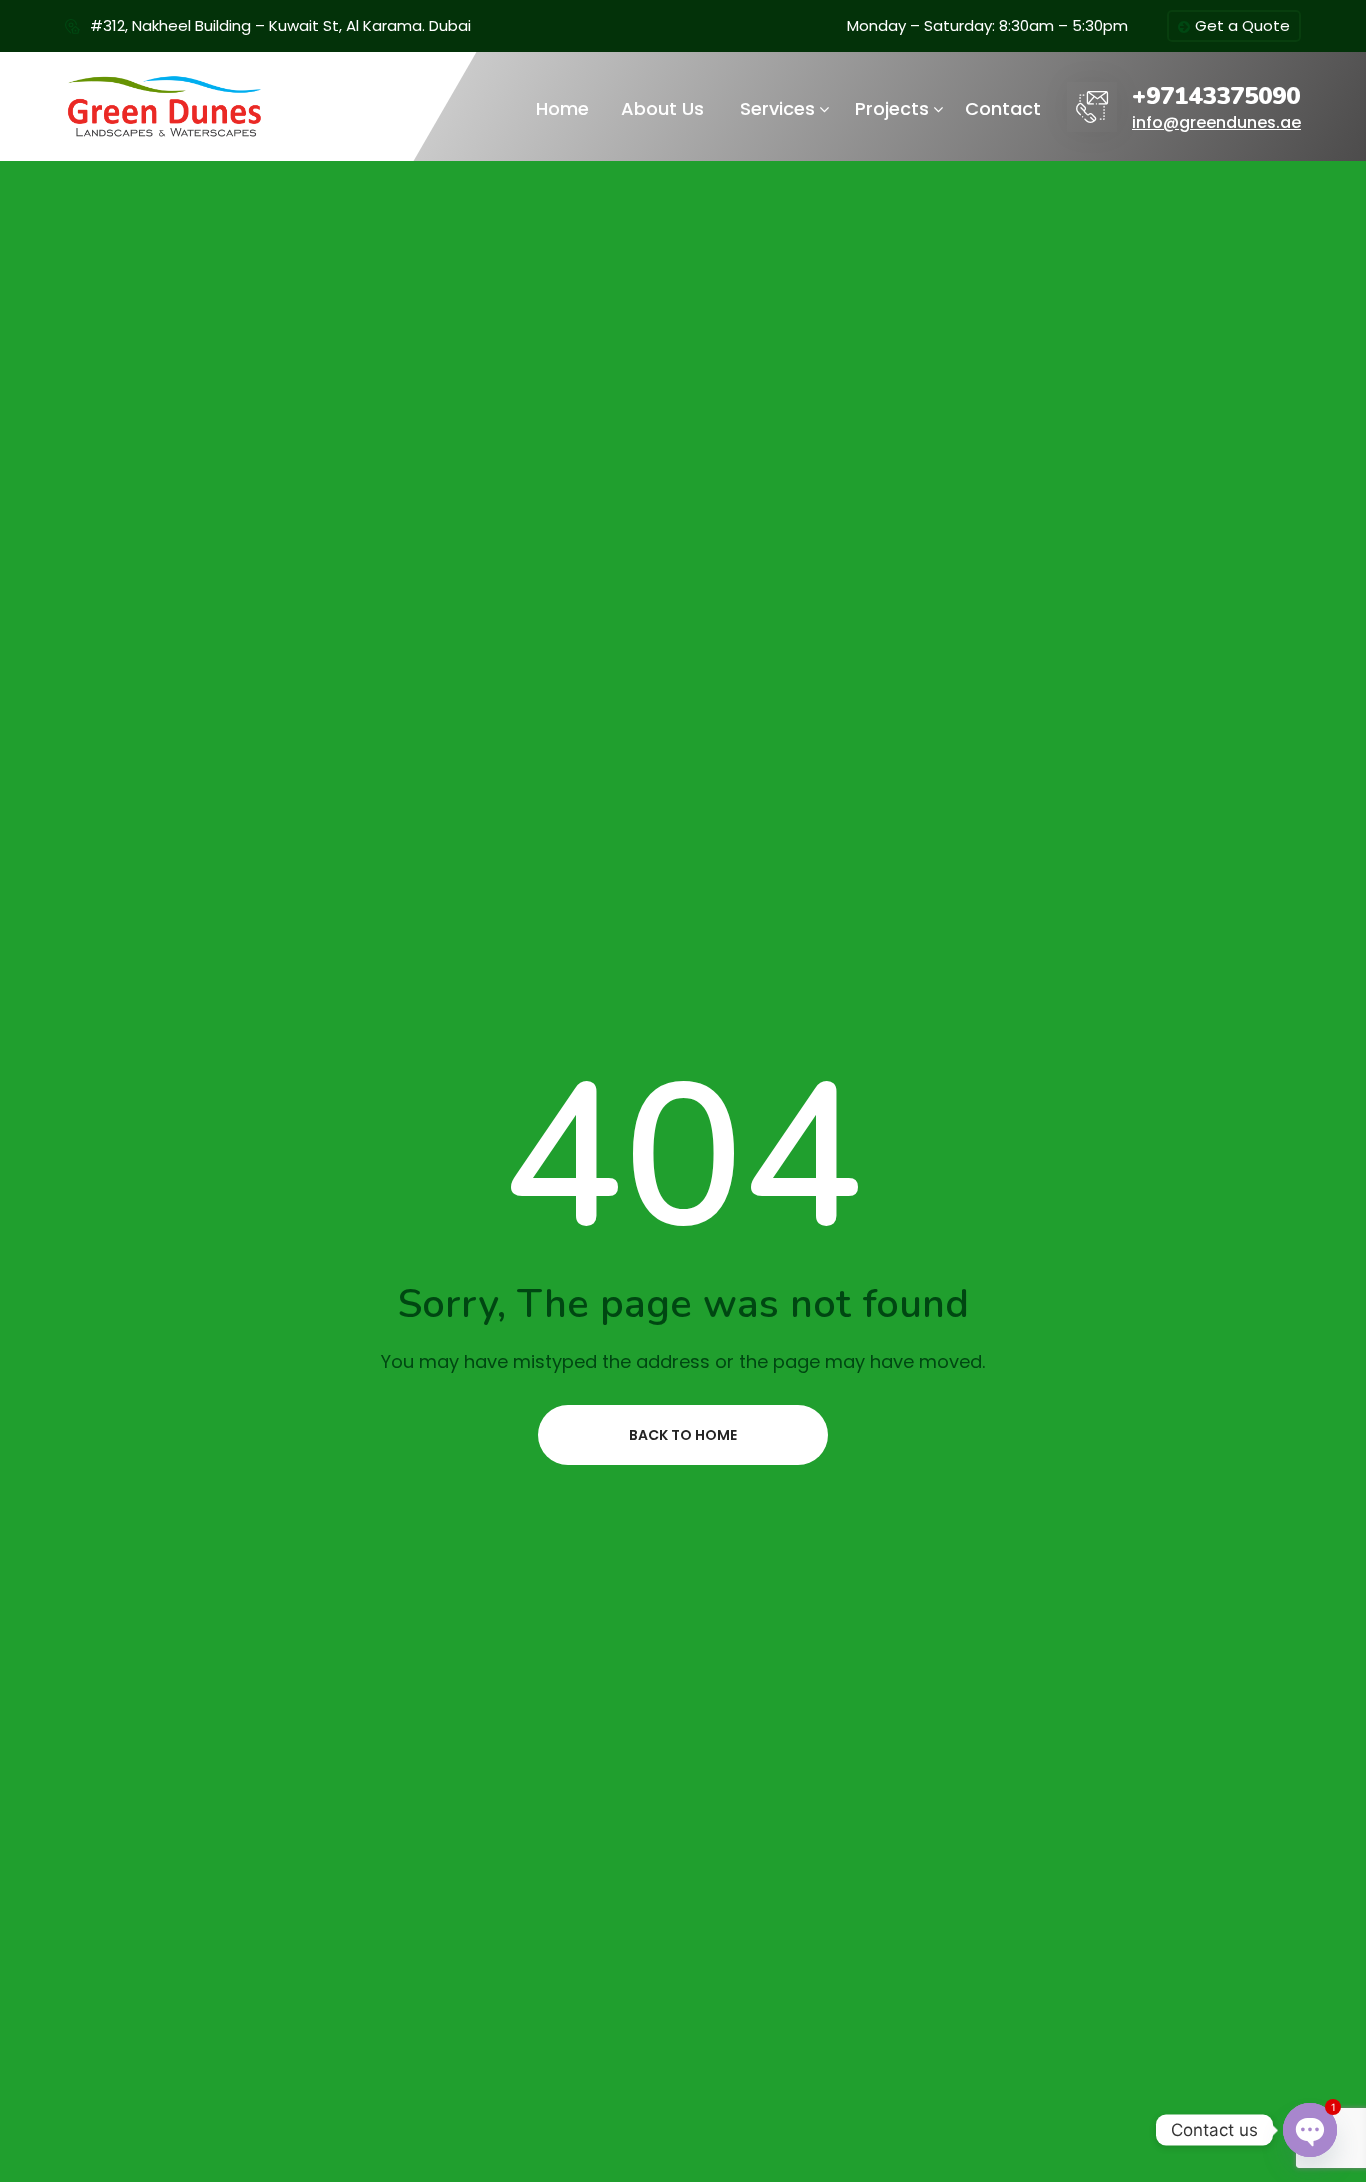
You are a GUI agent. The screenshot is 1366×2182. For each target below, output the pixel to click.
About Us (662, 108)
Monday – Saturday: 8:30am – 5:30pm (987, 25)
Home (562, 108)
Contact (1003, 108)
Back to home (683, 1435)
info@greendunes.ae (1216, 122)
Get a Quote (1242, 25)
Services (777, 108)
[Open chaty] (1310, 2130)
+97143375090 (1216, 96)
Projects (892, 108)
